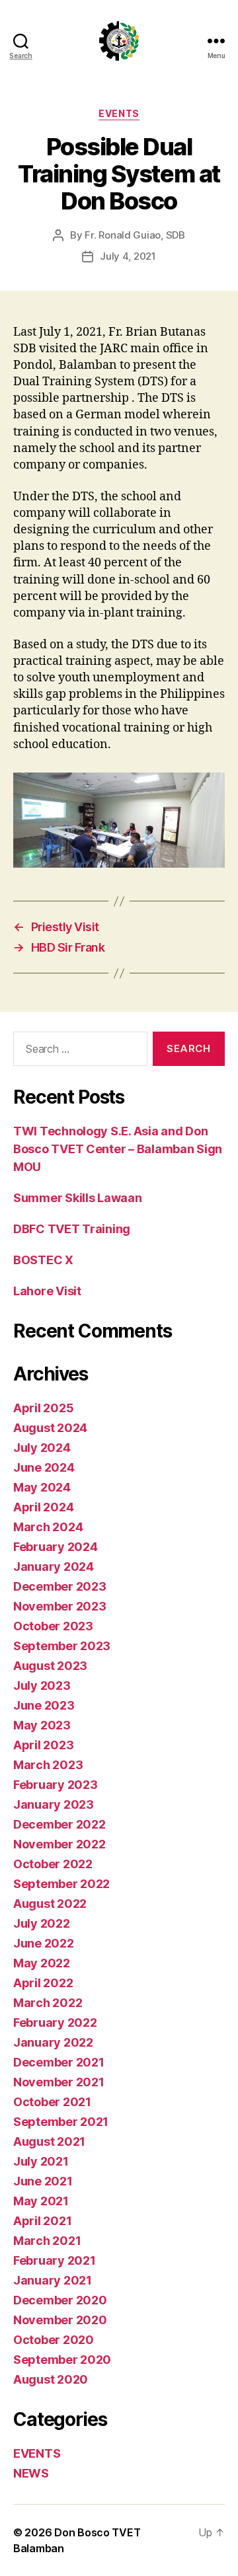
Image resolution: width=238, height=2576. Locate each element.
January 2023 (54, 1804)
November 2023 (60, 1606)
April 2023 (43, 1745)
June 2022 (44, 1943)
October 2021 (52, 2102)
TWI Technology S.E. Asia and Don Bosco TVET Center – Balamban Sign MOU (118, 1149)
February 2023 (56, 1785)
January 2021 (53, 2280)
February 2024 (56, 1547)
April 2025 (43, 1408)
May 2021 (41, 2201)
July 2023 (42, 1686)
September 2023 (62, 1646)
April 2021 (42, 2221)
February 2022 (55, 2023)
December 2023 (60, 1586)
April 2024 (43, 1507)
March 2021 (47, 2241)
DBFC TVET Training (72, 1229)
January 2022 (53, 2042)
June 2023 (44, 1705)
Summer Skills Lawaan (78, 1198)
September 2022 (61, 1884)
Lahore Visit (47, 1291)
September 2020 (62, 2360)
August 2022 (50, 1904)
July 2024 (42, 1448)
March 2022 (48, 2003)
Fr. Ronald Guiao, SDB (135, 235)
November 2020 (60, 2320)
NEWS (31, 2473)
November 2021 (59, 2082)
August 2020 (51, 2379)
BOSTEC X (43, 1260)
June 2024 (44, 1467)
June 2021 (43, 2181)
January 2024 (54, 1567)
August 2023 (50, 1666)
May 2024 (42, 1487)
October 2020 (54, 2340)
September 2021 (61, 2122)
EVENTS (119, 113)
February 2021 (55, 2260)
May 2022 (42, 1963)
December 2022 (59, 1824)
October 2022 (53, 1864)
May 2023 (42, 1725)
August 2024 (50, 1428)
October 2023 (53, 1626)
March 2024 (48, 1527)
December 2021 (59, 2062)
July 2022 (42, 1923)
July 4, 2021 (128, 256)
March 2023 (48, 1765)
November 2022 (59, 1844)
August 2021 (49, 2141)
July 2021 (41, 2161)
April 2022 (43, 1983)
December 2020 (60, 2300)
